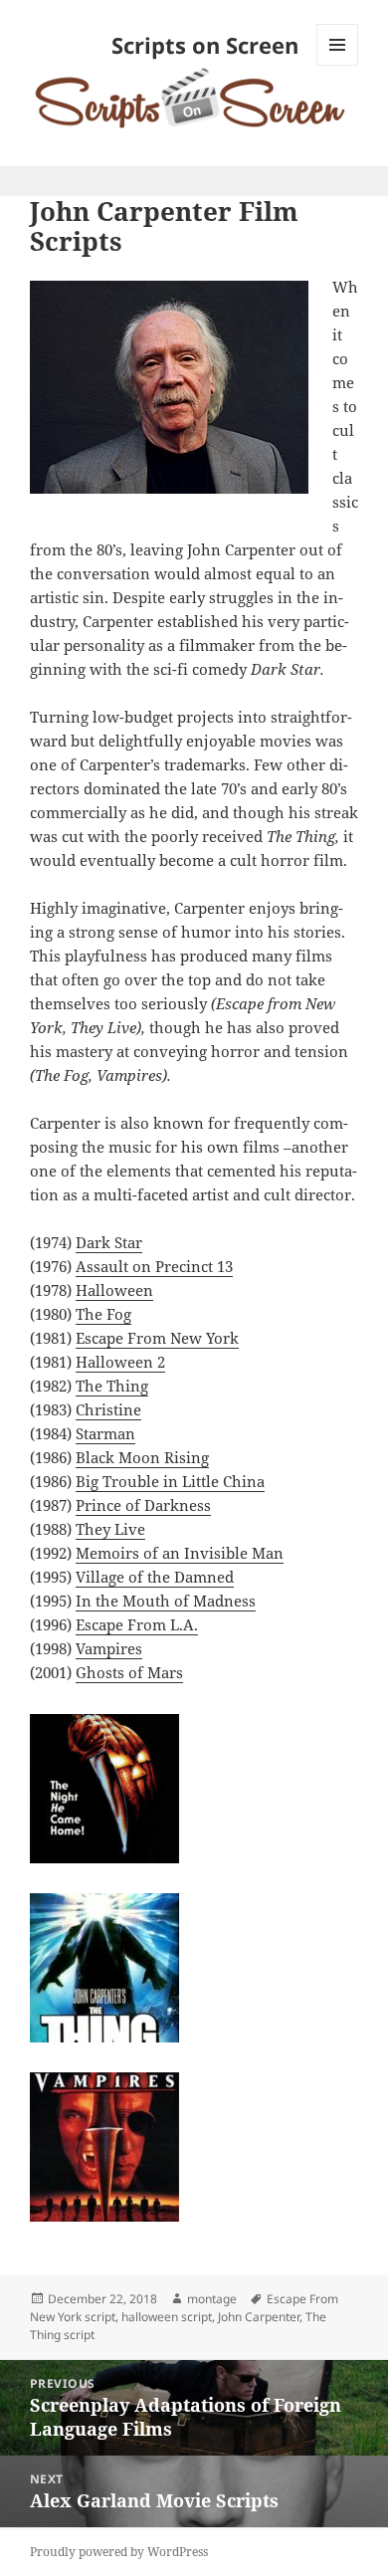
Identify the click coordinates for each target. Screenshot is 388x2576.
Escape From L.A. (137, 1624)
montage (212, 2299)
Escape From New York (157, 1338)
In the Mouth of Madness (166, 1601)
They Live (110, 1529)
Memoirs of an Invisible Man (180, 1553)
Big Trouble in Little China (170, 1481)
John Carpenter (259, 2317)
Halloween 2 (120, 1362)
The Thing (112, 1386)
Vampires (109, 1648)
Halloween (114, 1290)
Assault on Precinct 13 (154, 1266)
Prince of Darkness (143, 1505)
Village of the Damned (155, 1577)
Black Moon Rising (142, 1457)
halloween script (167, 2317)
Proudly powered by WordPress (119, 2552)
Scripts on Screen (205, 45)
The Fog (103, 1314)
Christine (108, 1409)
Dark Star (109, 1242)
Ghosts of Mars (129, 1672)
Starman (105, 1433)
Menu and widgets (338, 65)
